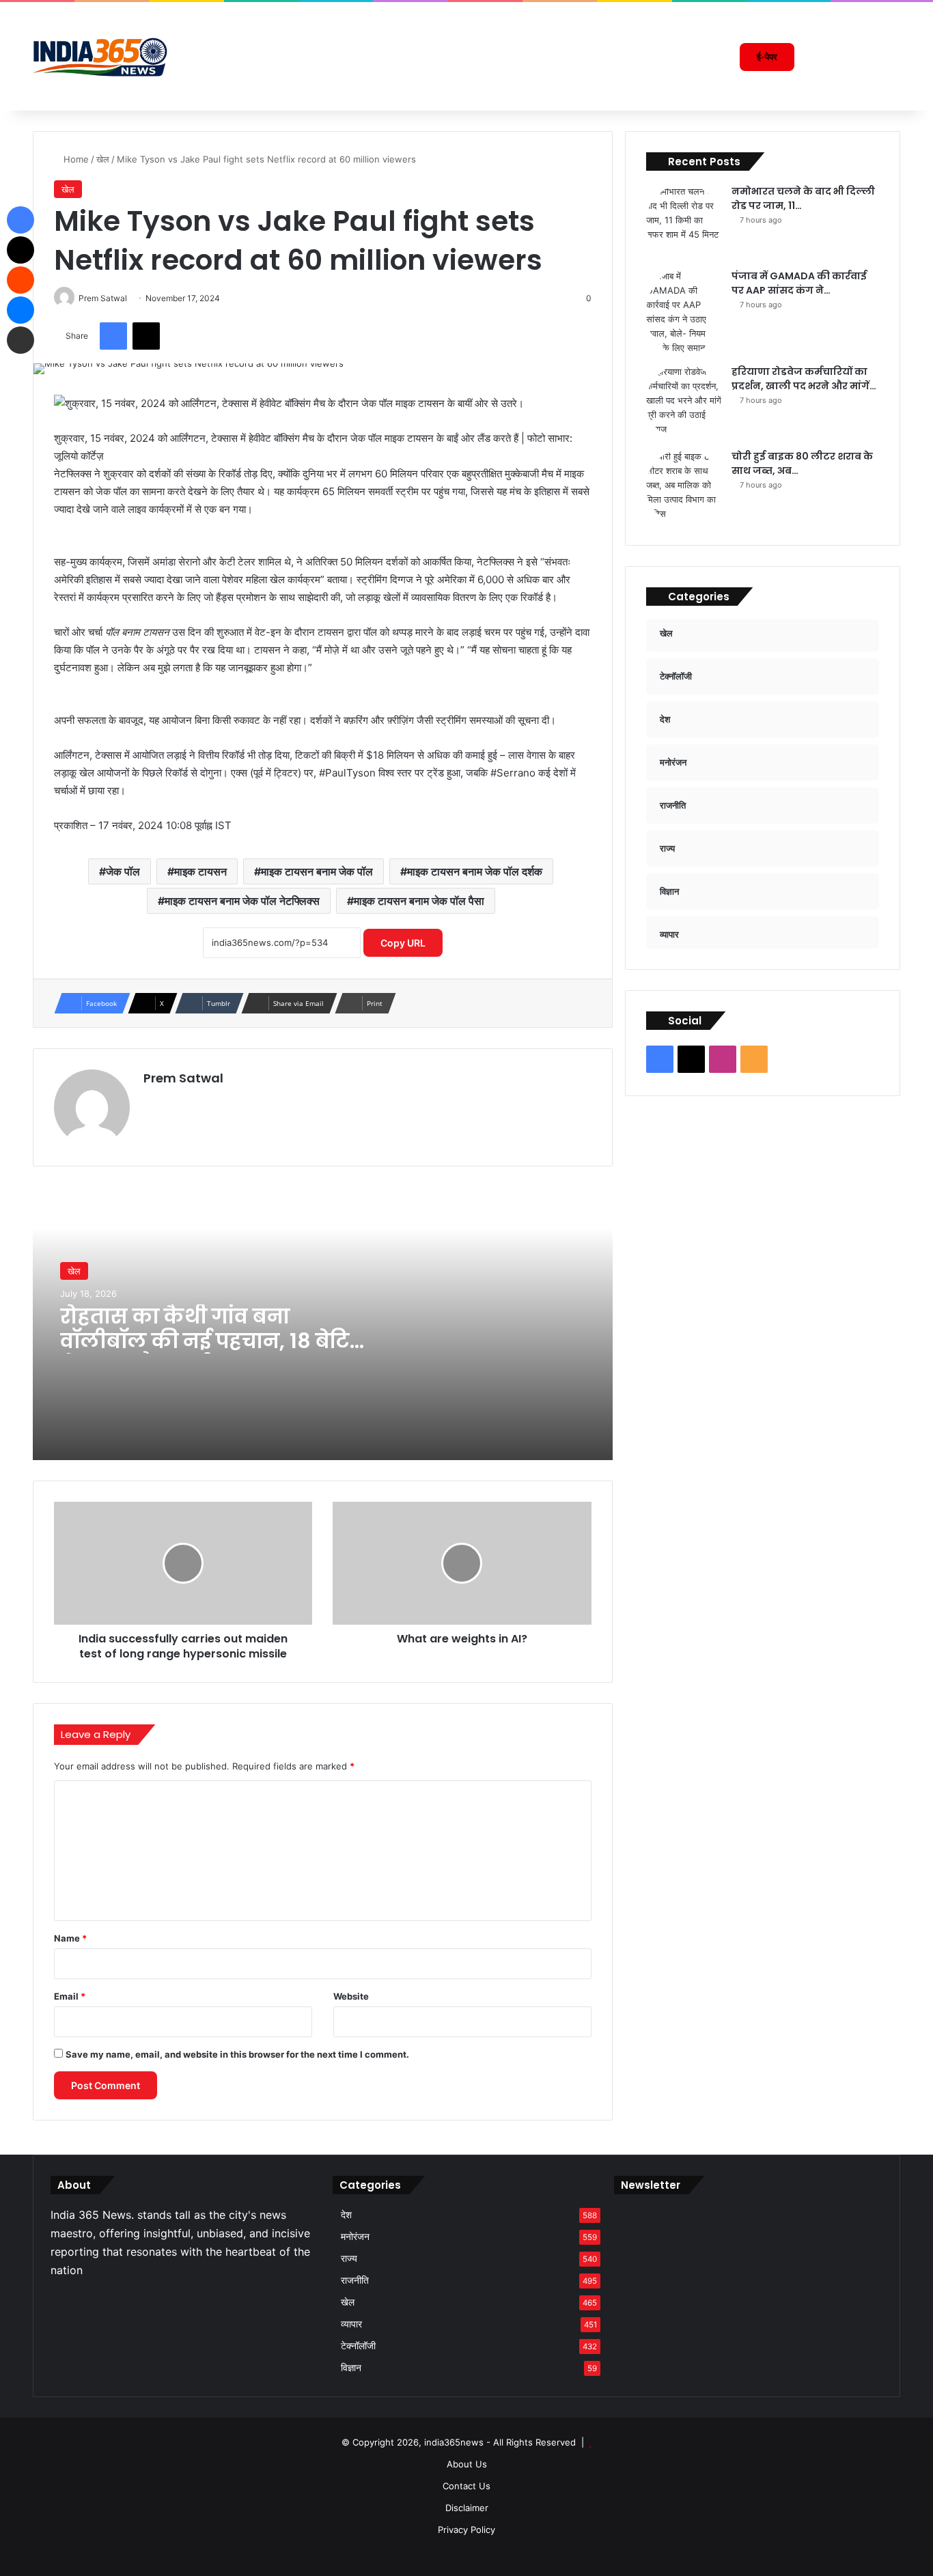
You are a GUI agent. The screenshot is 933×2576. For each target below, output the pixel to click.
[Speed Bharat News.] (101, 57)
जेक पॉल (123, 871)
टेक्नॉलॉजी (358, 2346)
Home (75, 159)
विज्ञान (351, 2368)
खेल (103, 159)
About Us (467, 2464)
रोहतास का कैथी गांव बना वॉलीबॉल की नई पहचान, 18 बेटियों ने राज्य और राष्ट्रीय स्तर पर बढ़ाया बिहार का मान (216, 1353)
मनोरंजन (355, 2237)
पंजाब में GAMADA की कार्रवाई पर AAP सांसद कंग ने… (799, 283)
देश (346, 2215)
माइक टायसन (200, 871)
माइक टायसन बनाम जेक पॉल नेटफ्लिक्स (242, 901)
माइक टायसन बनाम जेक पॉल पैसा (419, 901)
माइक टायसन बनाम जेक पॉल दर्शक (475, 871)
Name (70, 1938)
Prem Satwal (183, 1078)
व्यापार (351, 2324)
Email (70, 1996)
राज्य (349, 2258)
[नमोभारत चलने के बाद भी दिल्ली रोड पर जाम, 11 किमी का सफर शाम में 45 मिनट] (684, 222)
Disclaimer (467, 2508)
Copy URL (403, 943)
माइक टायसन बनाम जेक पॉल (317, 871)
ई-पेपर (767, 57)
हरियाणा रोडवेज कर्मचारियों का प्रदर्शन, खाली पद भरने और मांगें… (804, 379)
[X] (75, 2300)
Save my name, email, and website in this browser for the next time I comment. (237, 2054)
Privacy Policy (466, 2530)
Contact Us (466, 2486)
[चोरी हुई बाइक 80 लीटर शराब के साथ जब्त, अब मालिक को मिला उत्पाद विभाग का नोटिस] (684, 487)
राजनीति (355, 2280)
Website (351, 1996)
